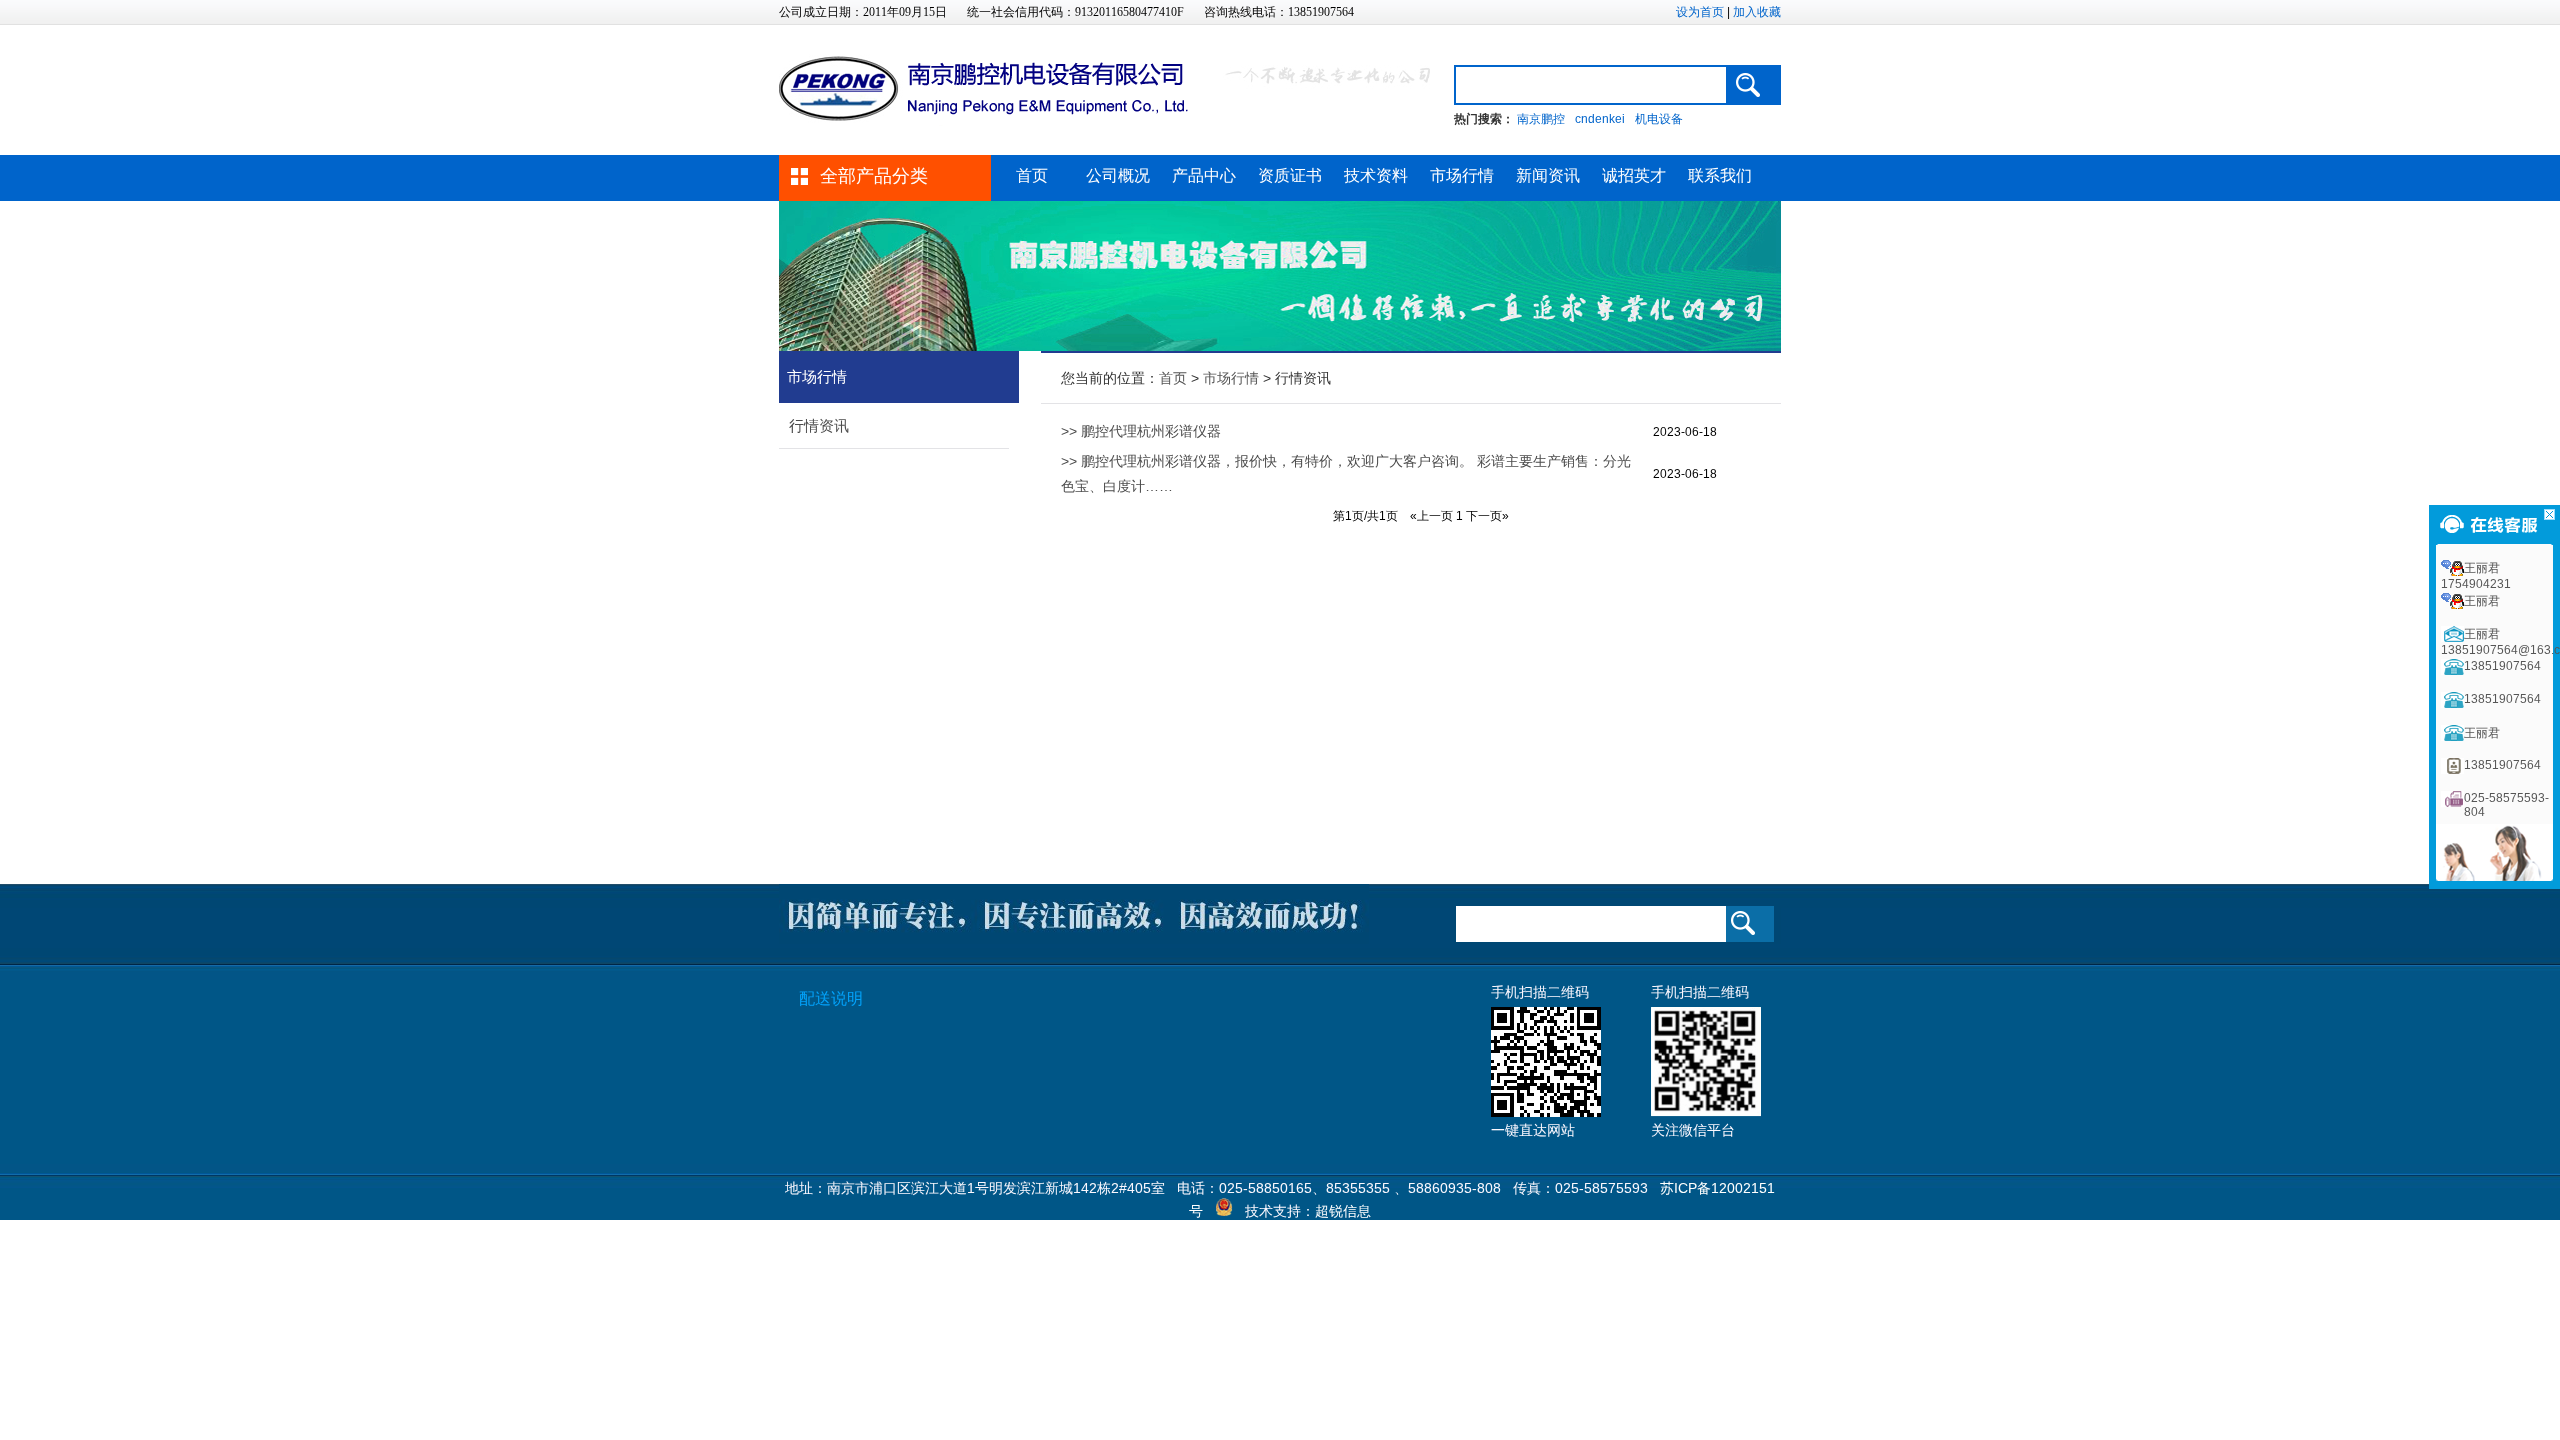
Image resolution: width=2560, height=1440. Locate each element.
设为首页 (1700, 12)
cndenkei (1600, 119)
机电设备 (1659, 119)
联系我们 (1720, 175)
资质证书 (1290, 175)
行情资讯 (819, 425)
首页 (1032, 175)
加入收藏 (1757, 12)
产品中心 (1204, 175)
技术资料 (1376, 175)
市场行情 (1462, 175)
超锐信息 (1343, 1211)
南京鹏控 (1541, 119)
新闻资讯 (1548, 175)
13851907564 (2502, 666)
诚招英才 (1634, 175)
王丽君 (2482, 601)
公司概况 (1118, 175)
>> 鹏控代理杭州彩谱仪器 (1141, 431)
